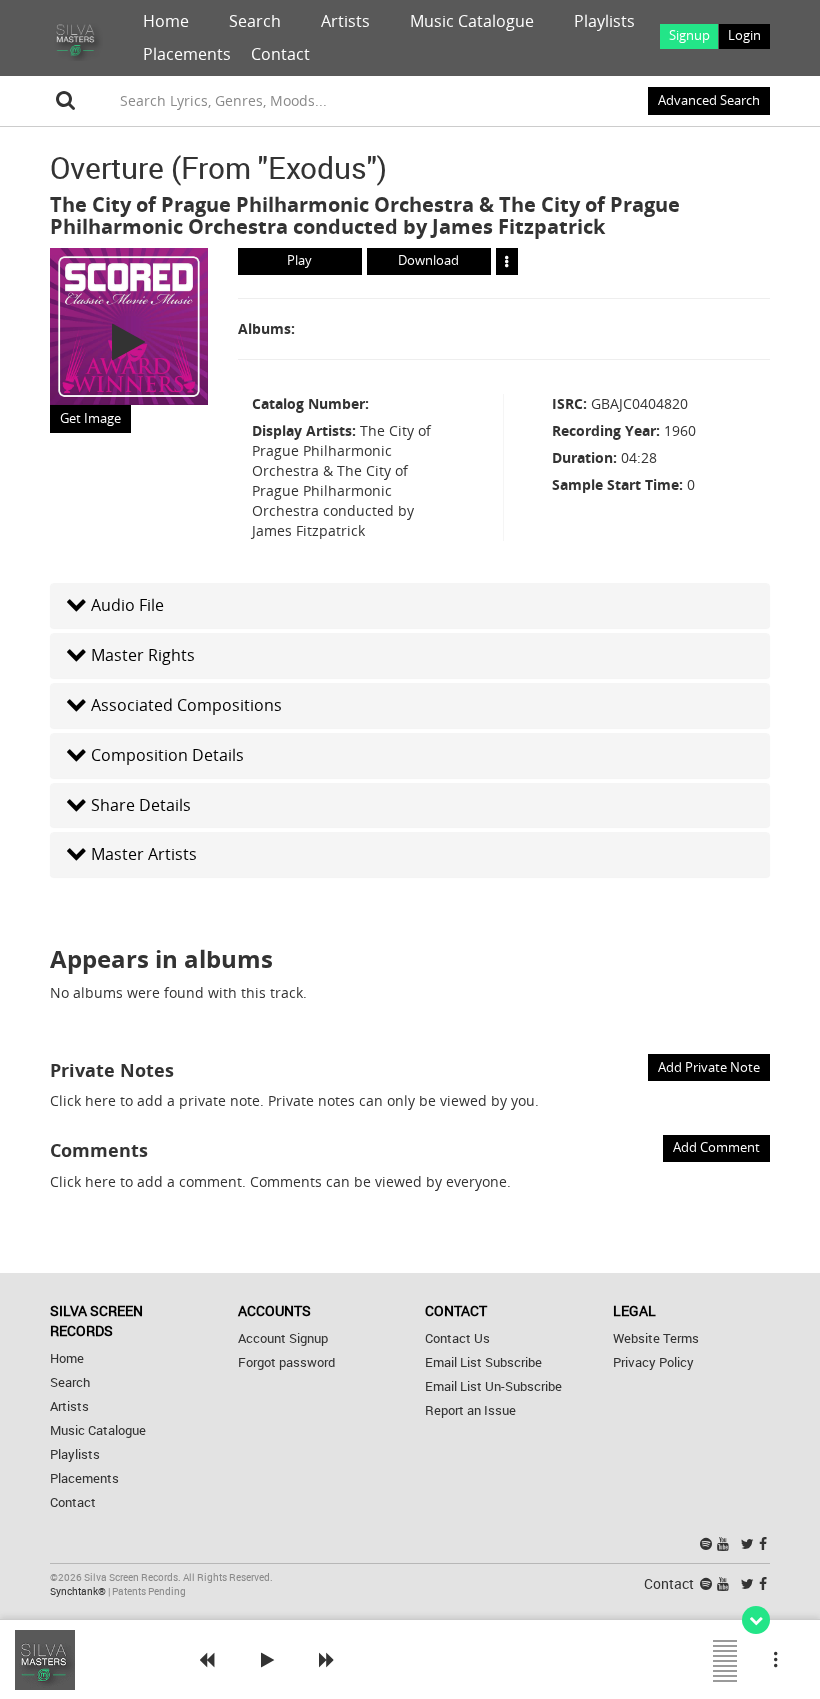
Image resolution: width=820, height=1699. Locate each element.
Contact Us (457, 1338)
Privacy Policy (653, 1362)
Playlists (604, 21)
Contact (280, 54)
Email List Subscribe (483, 1362)
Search (255, 21)
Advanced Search (709, 100)
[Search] (66, 101)
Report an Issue (470, 1410)
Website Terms (656, 1338)
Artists (345, 21)
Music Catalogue (472, 21)
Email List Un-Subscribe (493, 1386)
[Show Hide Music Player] (756, 1620)
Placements (187, 54)
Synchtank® (79, 1591)
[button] (410, 605)
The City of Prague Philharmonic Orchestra (262, 204)
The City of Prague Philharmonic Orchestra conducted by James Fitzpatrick (365, 215)
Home (166, 21)
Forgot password (286, 1362)
